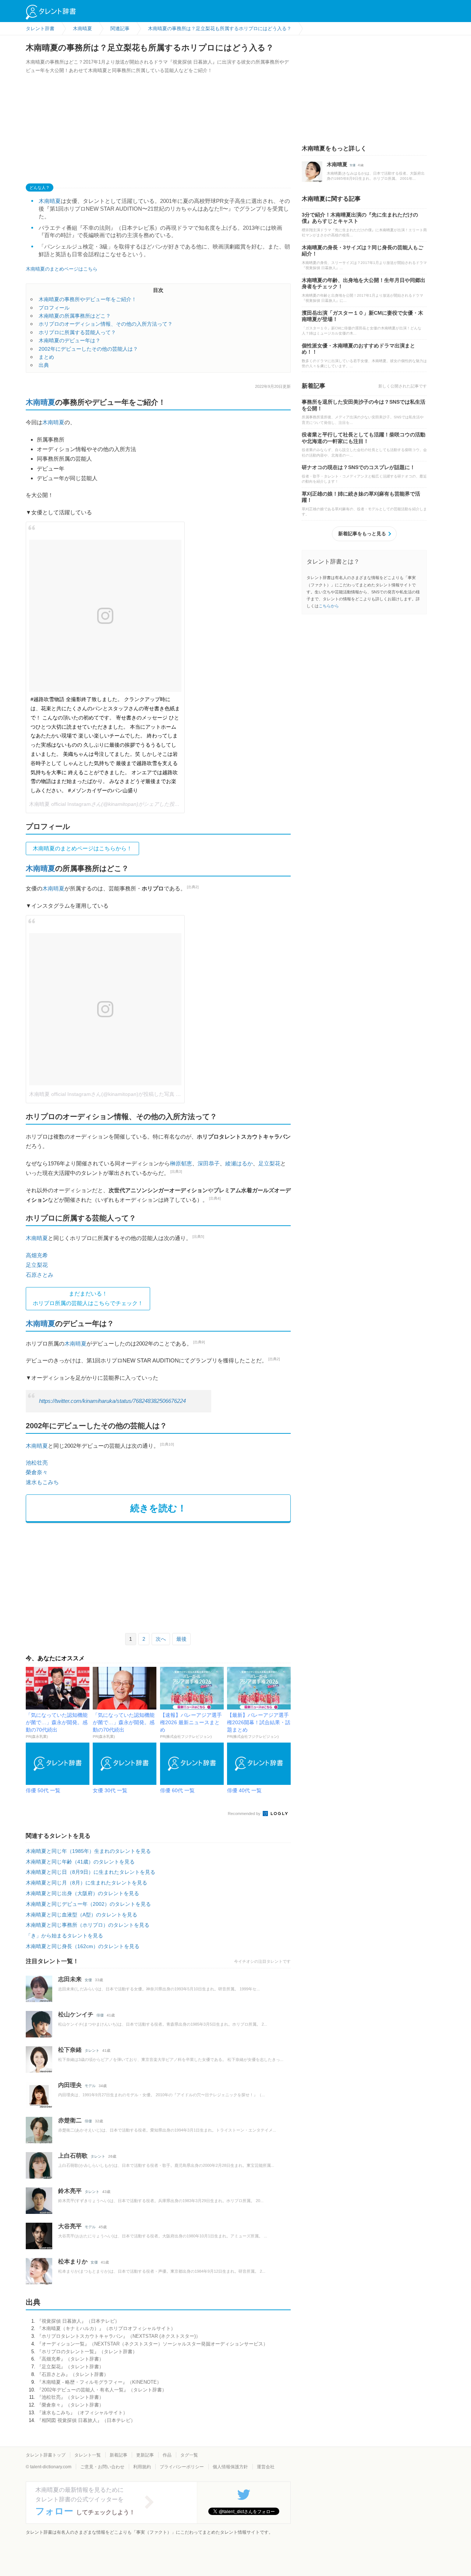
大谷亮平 (70, 2226)
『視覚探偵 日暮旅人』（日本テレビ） (78, 2321)
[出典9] (199, 1342)
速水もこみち (42, 1482)
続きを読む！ (158, 1508)
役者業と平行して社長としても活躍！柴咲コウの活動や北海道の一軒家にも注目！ (364, 438)
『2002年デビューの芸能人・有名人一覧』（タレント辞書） (102, 2390)
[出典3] (176, 1171)
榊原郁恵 (181, 1163)
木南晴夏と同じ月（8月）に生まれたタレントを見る (86, 1883)
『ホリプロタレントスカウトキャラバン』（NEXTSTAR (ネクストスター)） (119, 2336)
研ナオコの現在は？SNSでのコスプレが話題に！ (358, 467)
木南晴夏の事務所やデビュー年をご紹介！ (88, 299)
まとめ (46, 357)
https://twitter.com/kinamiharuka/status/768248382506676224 (112, 1401)
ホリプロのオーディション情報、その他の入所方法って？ (106, 324)
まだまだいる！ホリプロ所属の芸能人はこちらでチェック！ (88, 1298)
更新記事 (145, 2455)
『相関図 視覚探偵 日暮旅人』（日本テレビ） (86, 2420)
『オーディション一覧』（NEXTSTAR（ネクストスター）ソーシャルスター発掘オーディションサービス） (152, 2344)
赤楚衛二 (70, 2120)
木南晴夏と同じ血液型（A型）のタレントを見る (82, 1915)
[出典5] (198, 1237)
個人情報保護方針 (230, 2467)
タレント (92, 2050)
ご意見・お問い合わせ (102, 2467)
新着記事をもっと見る (362, 534)
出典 (44, 365)
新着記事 (118, 2455)
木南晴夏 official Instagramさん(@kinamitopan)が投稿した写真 (102, 1094)
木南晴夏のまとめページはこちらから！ (82, 848)
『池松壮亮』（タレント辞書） (70, 2397)
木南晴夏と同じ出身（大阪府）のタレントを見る (82, 1893)
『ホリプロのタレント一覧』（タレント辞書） (87, 2352)
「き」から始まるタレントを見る (64, 1936)
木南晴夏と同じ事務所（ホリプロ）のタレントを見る (88, 1925)
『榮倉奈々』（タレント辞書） (70, 2405)
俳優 (100, 2015)
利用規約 (142, 2467)
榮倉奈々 (37, 1472)
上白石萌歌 (73, 2156)
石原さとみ (40, 1275)
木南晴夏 (50, 201)
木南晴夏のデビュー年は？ (70, 340)
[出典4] (215, 1198)
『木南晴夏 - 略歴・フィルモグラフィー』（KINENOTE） (99, 2382)
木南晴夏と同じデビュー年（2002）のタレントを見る (88, 1904)
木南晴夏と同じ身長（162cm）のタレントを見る (83, 1946)
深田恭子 (209, 1163)
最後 (181, 1639)
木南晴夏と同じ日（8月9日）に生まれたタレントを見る (91, 1872)
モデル (90, 2086)
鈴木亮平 (70, 2191)
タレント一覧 (88, 2455)
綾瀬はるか (239, 1163)
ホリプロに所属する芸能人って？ (77, 332)
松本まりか (73, 2261)
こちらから (329, 606)
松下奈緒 (70, 2050)
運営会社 (266, 2467)
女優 (88, 1980)
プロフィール (54, 308)
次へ (161, 1639)
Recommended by (245, 1814)
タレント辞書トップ (46, 2455)
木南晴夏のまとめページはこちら (62, 269)
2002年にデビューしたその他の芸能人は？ (88, 349)
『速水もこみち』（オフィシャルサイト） (82, 2413)
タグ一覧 (189, 2455)
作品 (167, 2455)
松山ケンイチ (76, 2014)
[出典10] (167, 1444)
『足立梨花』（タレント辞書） (70, 2367)
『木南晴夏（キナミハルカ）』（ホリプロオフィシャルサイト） (106, 2328)
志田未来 (70, 1979)
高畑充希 (37, 1255)
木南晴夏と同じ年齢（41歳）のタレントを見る (80, 1862)
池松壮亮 (37, 1463)
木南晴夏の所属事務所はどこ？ (75, 316)
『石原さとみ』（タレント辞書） (73, 2374)
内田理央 (70, 2085)
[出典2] (193, 887)
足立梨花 (269, 1163)
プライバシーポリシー (182, 2467)
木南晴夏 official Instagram (60, 804)
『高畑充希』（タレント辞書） (70, 2359)
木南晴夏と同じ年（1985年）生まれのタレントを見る (88, 1851)
